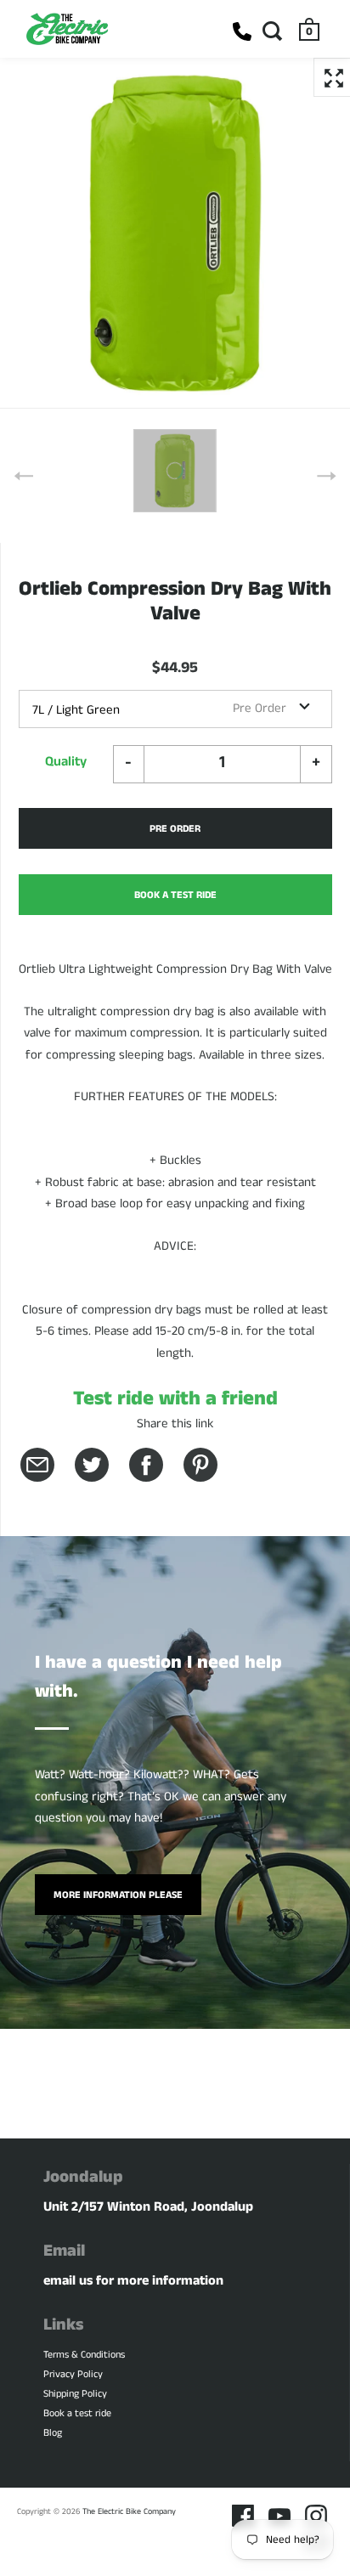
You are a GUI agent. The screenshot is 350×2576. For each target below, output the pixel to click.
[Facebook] (243, 2516)
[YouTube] (279, 2516)
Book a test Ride (175, 895)
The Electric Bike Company (129, 2511)
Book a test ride (77, 2413)
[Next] (326, 476)
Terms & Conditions (84, 2355)
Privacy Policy (73, 2374)
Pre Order (175, 829)
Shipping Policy (75, 2394)
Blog (53, 2433)
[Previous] (24, 476)
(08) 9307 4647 (242, 31)
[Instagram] (316, 2516)
